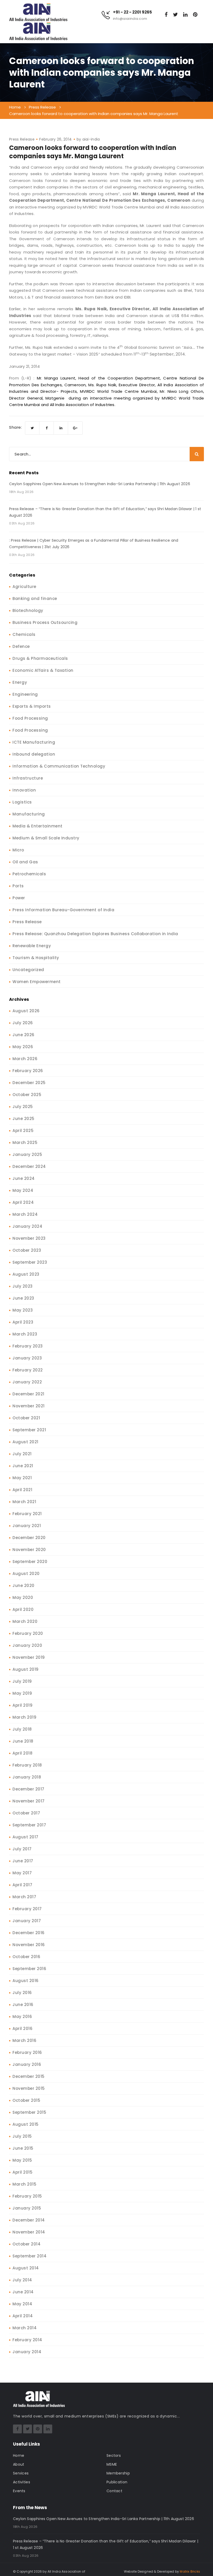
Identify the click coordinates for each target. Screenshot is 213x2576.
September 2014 (29, 2256)
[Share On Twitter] (32, 428)
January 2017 (27, 1921)
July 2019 (22, 1681)
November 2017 (29, 1801)
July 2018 (22, 1729)
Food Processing (30, 718)
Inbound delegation (34, 754)
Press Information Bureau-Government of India (63, 910)
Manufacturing (29, 814)
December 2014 (29, 2220)
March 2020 (25, 1621)
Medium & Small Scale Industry (46, 838)
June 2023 (23, 1298)
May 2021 (22, 1478)
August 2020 (26, 1574)
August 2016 (26, 1981)
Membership (118, 2473)
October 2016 (26, 1957)
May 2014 (22, 2304)
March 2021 (24, 1502)
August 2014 (26, 2268)
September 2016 (29, 1969)
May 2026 (23, 1047)
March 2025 (25, 1143)
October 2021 (26, 1418)
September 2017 (29, 1825)
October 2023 (27, 1250)
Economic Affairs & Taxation (43, 670)
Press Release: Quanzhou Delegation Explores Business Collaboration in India (95, 934)
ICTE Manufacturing (34, 742)
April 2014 (23, 2316)
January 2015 (27, 2208)
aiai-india (91, 139)
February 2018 (27, 1765)
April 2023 (23, 1322)
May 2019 (22, 1693)
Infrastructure (28, 778)
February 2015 (27, 2196)
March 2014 (25, 2328)
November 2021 (29, 1406)
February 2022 (28, 1370)
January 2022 (27, 1382)
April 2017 (22, 1885)
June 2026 (24, 1035)
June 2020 (24, 1586)
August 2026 (26, 1011)
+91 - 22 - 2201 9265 (132, 12)
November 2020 (29, 1550)
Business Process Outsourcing (45, 622)
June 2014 (23, 2292)
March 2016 (24, 2040)
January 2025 (27, 1154)
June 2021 (23, 1466)
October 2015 (26, 2100)
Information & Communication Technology (59, 766)
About (19, 2464)
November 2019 (29, 1657)
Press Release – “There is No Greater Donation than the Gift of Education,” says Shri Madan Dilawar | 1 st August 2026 (105, 512)
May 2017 (22, 1873)
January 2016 (27, 2064)
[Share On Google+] (75, 428)
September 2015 (29, 2112)
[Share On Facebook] (47, 428)
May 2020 (23, 1597)
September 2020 (30, 1562)
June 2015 (23, 2148)
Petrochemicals (29, 874)
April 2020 (23, 1609)
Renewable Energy (32, 946)
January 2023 (27, 1358)
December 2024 (29, 1166)
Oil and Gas (25, 862)
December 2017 (28, 1789)
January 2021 (27, 1526)
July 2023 (23, 1286)
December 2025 (29, 1083)
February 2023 (28, 1346)
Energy (20, 682)
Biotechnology (28, 610)
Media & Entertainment (38, 826)
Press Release (22, 139)
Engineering (25, 694)
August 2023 (26, 1274)
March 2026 (25, 1059)
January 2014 (27, 2352)
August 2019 (26, 1669)
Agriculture (24, 587)
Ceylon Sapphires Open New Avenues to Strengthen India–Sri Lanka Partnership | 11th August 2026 (100, 484)
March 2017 (24, 1897)
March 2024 (25, 1214)
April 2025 (23, 1131)
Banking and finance (35, 599)
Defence (21, 646)
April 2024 (23, 1202)
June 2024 (24, 1178)
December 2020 (29, 1538)
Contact (114, 2491)
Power (19, 898)
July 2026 (23, 1023)
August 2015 (26, 2124)
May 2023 (23, 1310)
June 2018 (23, 1741)
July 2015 (22, 2136)
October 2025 (27, 1095)
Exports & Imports (32, 706)
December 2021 (28, 1394)
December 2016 (29, 1933)
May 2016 (22, 2017)
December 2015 (29, 2076)
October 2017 (26, 1813)
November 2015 (29, 2088)
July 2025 (23, 1107)
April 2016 (22, 2028)
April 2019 (22, 1705)
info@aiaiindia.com (130, 19)
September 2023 (30, 1262)
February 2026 (28, 1071)
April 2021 (22, 1490)
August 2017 (25, 1837)
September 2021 (29, 1430)
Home (19, 2455)
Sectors (114, 2455)
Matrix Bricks (190, 2571)
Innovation (24, 790)
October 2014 (26, 2244)
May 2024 (23, 1190)
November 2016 (29, 1945)
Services (21, 2473)
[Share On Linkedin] (61, 428)
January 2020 (27, 1645)
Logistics (22, 802)
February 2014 (27, 2340)
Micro (18, 850)
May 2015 (22, 2160)
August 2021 (25, 1442)
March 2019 (24, 1717)
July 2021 (22, 1454)
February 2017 (27, 1909)
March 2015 (24, 2184)
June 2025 (24, 1119)
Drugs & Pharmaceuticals (40, 658)
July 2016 (22, 1993)
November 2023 (29, 1238)
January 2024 (27, 1226)
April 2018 (22, 1753)
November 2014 (29, 2232)
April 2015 (22, 2172)
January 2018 (27, 1777)
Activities (22, 2482)
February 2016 (27, 2052)
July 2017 (22, 1849)
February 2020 (28, 1633)
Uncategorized (28, 970)
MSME (112, 2464)
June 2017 (23, 1861)
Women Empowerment (37, 982)
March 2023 (25, 1334)
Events (19, 2491)
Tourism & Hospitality (36, 958)
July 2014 (22, 2280)
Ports (18, 886)
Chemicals (24, 634)
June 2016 (23, 2005)
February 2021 (27, 1514)
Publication (117, 2482)
